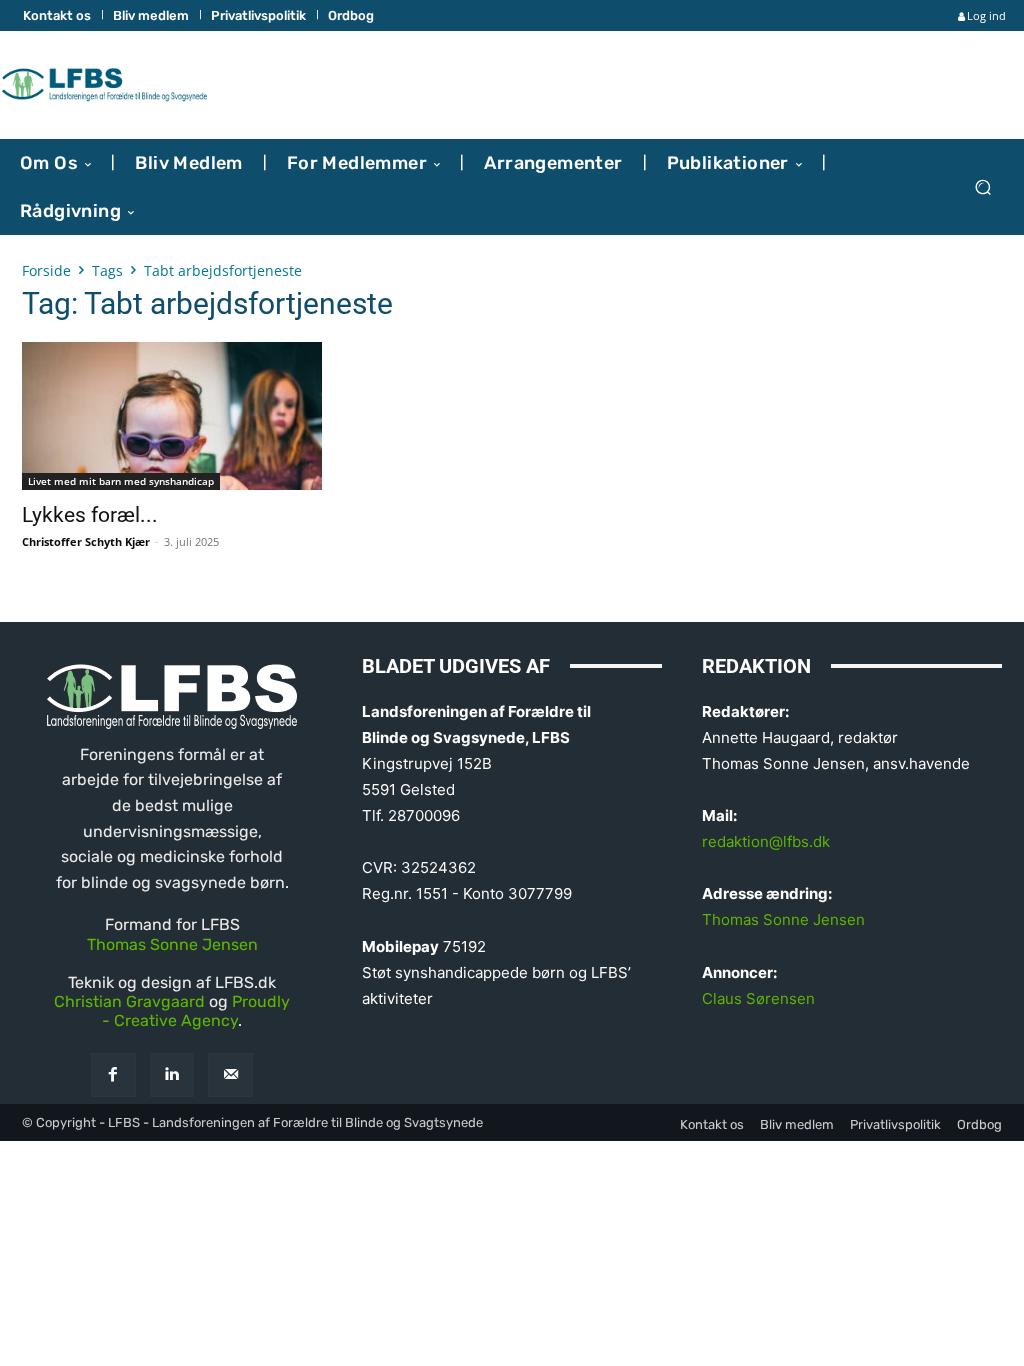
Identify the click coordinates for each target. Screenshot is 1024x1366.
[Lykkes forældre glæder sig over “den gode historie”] (172, 416)
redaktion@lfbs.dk (766, 841)
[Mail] (230, 1075)
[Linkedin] (172, 1075)
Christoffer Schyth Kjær (86, 541)
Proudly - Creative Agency (196, 1011)
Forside (46, 270)
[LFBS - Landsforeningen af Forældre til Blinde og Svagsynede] (104, 85)
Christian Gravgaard (129, 1001)
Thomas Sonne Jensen (172, 944)
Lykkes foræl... (90, 515)
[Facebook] (113, 1075)
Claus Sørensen (758, 998)
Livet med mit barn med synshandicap (121, 481)
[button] (982, 186)
